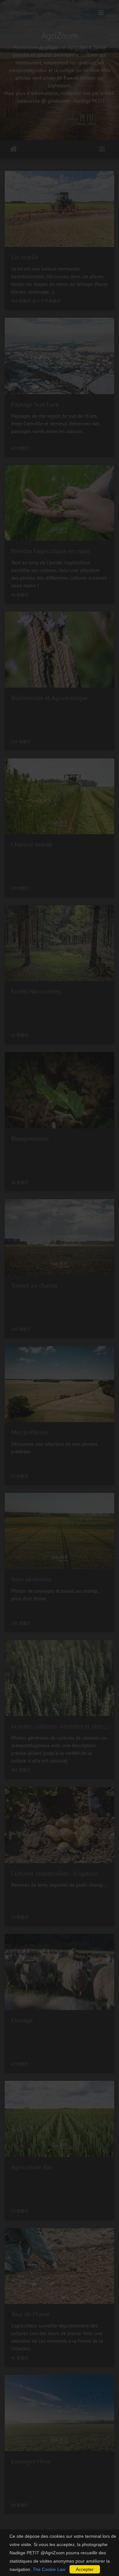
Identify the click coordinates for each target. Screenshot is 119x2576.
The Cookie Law (49, 2569)
